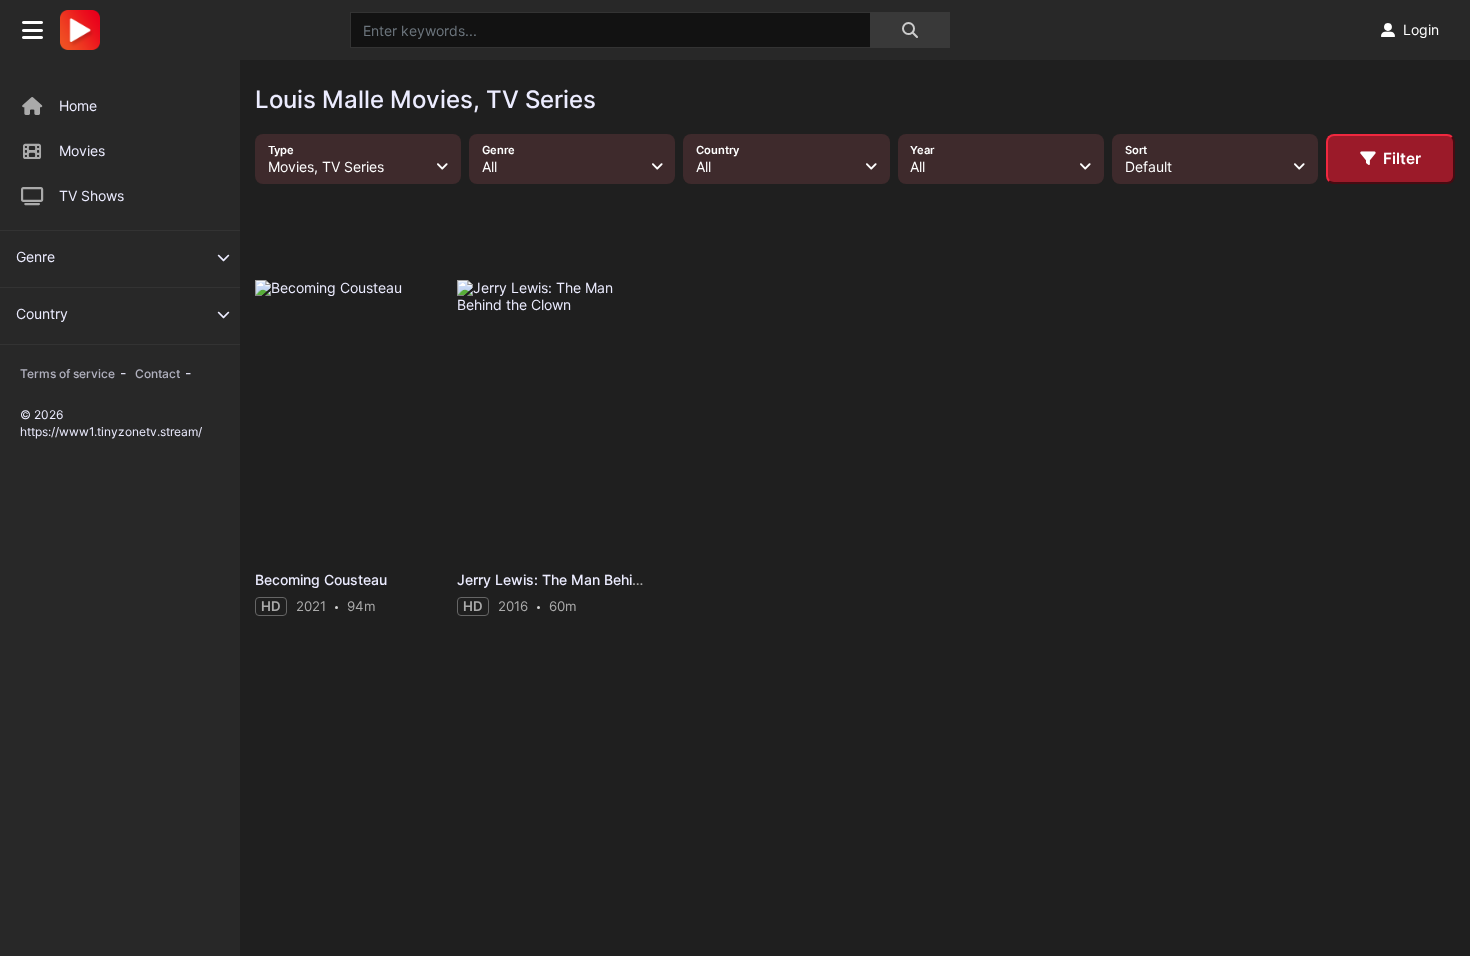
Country (42, 313)
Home (78, 105)
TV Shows (91, 195)
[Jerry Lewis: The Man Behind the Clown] (552, 420)
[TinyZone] (85, 30)
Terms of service (67, 373)
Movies (82, 150)
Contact (157, 373)
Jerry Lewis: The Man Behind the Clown (588, 579)
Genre (35, 256)
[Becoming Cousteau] (350, 420)
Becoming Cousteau (321, 579)
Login (1421, 29)
